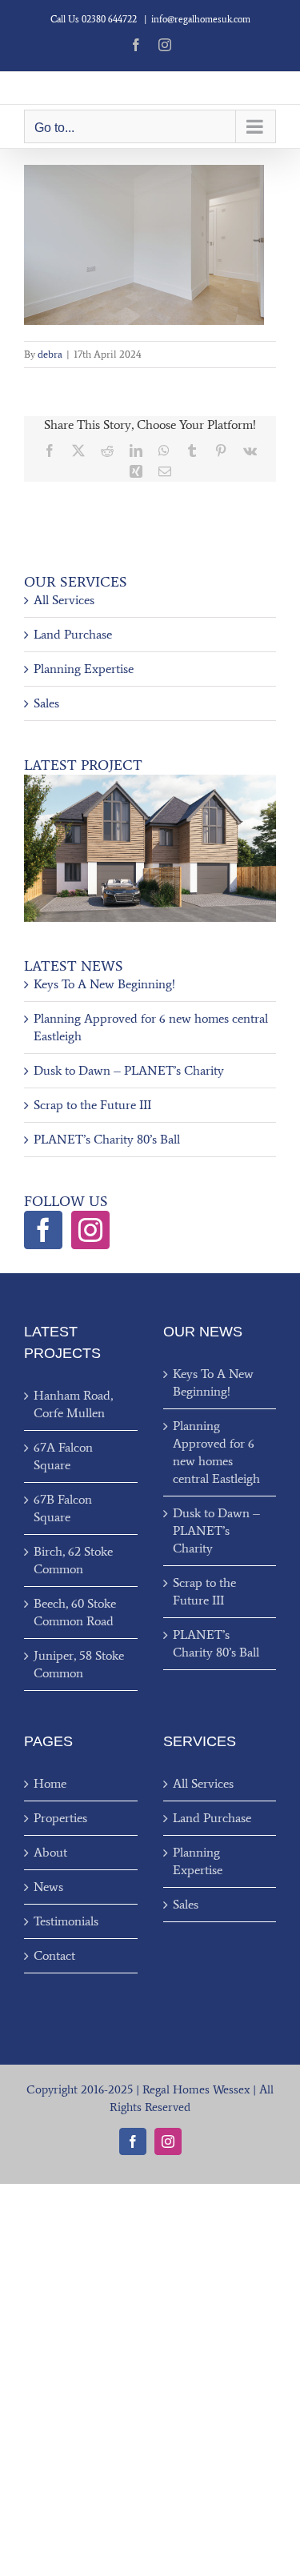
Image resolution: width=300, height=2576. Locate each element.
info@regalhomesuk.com (201, 19)
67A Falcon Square (63, 1456)
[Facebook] (43, 1230)
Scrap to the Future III (92, 1105)
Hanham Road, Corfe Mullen (73, 1404)
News (48, 1887)
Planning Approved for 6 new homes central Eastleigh (216, 1452)
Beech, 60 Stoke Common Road (75, 1612)
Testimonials (66, 1921)
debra (50, 354)
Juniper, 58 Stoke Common (79, 1664)
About (50, 1852)
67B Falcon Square (63, 1508)
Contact (54, 1955)
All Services (64, 600)
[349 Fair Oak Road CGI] (150, 781)
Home (50, 1783)
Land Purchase (73, 634)
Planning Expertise (84, 669)
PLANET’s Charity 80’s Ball (107, 1139)
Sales (46, 703)
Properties (60, 1818)
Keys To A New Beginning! (104, 984)
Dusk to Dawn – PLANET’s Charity (129, 1070)
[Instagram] (90, 1230)
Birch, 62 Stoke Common (73, 1560)
